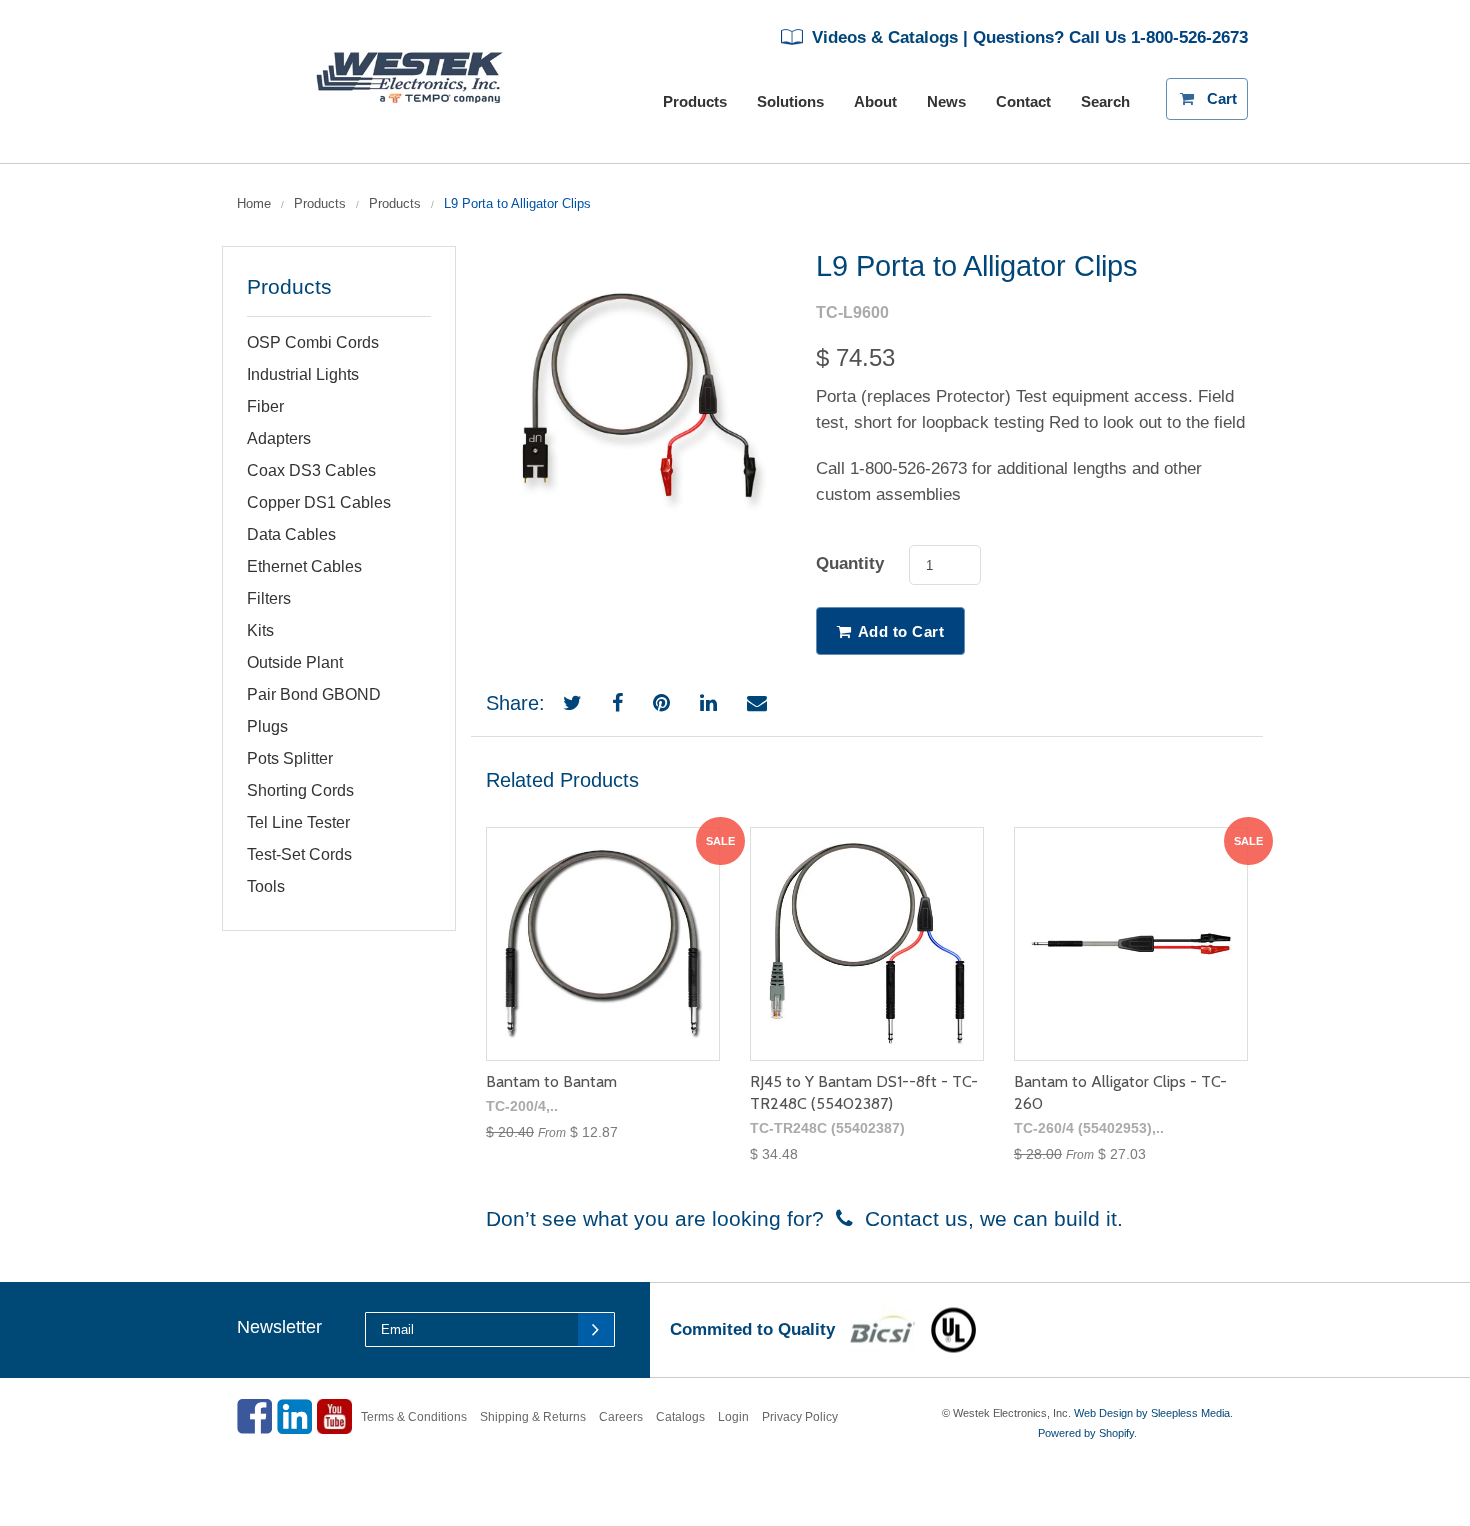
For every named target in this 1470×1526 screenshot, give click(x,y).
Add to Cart (901, 631)
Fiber (265, 406)
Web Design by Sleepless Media (1152, 1413)
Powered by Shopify (1086, 1433)
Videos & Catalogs (882, 37)
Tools (266, 886)
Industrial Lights (303, 374)
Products (320, 203)
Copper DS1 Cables (319, 502)
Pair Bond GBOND (314, 694)
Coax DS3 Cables (311, 470)
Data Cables (291, 534)
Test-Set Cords (299, 854)
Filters (269, 598)
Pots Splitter (290, 758)
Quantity (850, 563)
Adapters (279, 438)
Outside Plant (295, 662)
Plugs (267, 726)
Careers (621, 1417)
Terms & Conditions (414, 1417)
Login (733, 1417)
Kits (260, 630)
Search (1105, 101)
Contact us (910, 1218)
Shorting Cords (300, 790)
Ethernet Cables (304, 566)
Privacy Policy (800, 1417)
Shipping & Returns (533, 1417)
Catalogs (680, 1417)
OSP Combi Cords (313, 342)
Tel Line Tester (298, 822)
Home (254, 203)
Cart (1227, 92)
